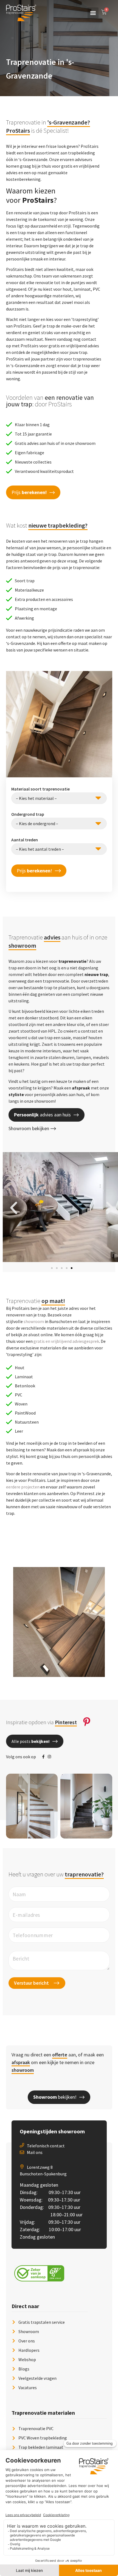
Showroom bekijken (29, 1128)
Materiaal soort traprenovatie (40, 789)
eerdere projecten (23, 1487)
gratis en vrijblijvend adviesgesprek (66, 1341)
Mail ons (35, 2152)
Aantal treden (25, 840)
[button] (93, 13)
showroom (34, 1321)
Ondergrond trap (28, 814)
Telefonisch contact (46, 2146)
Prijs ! (34, 871)
